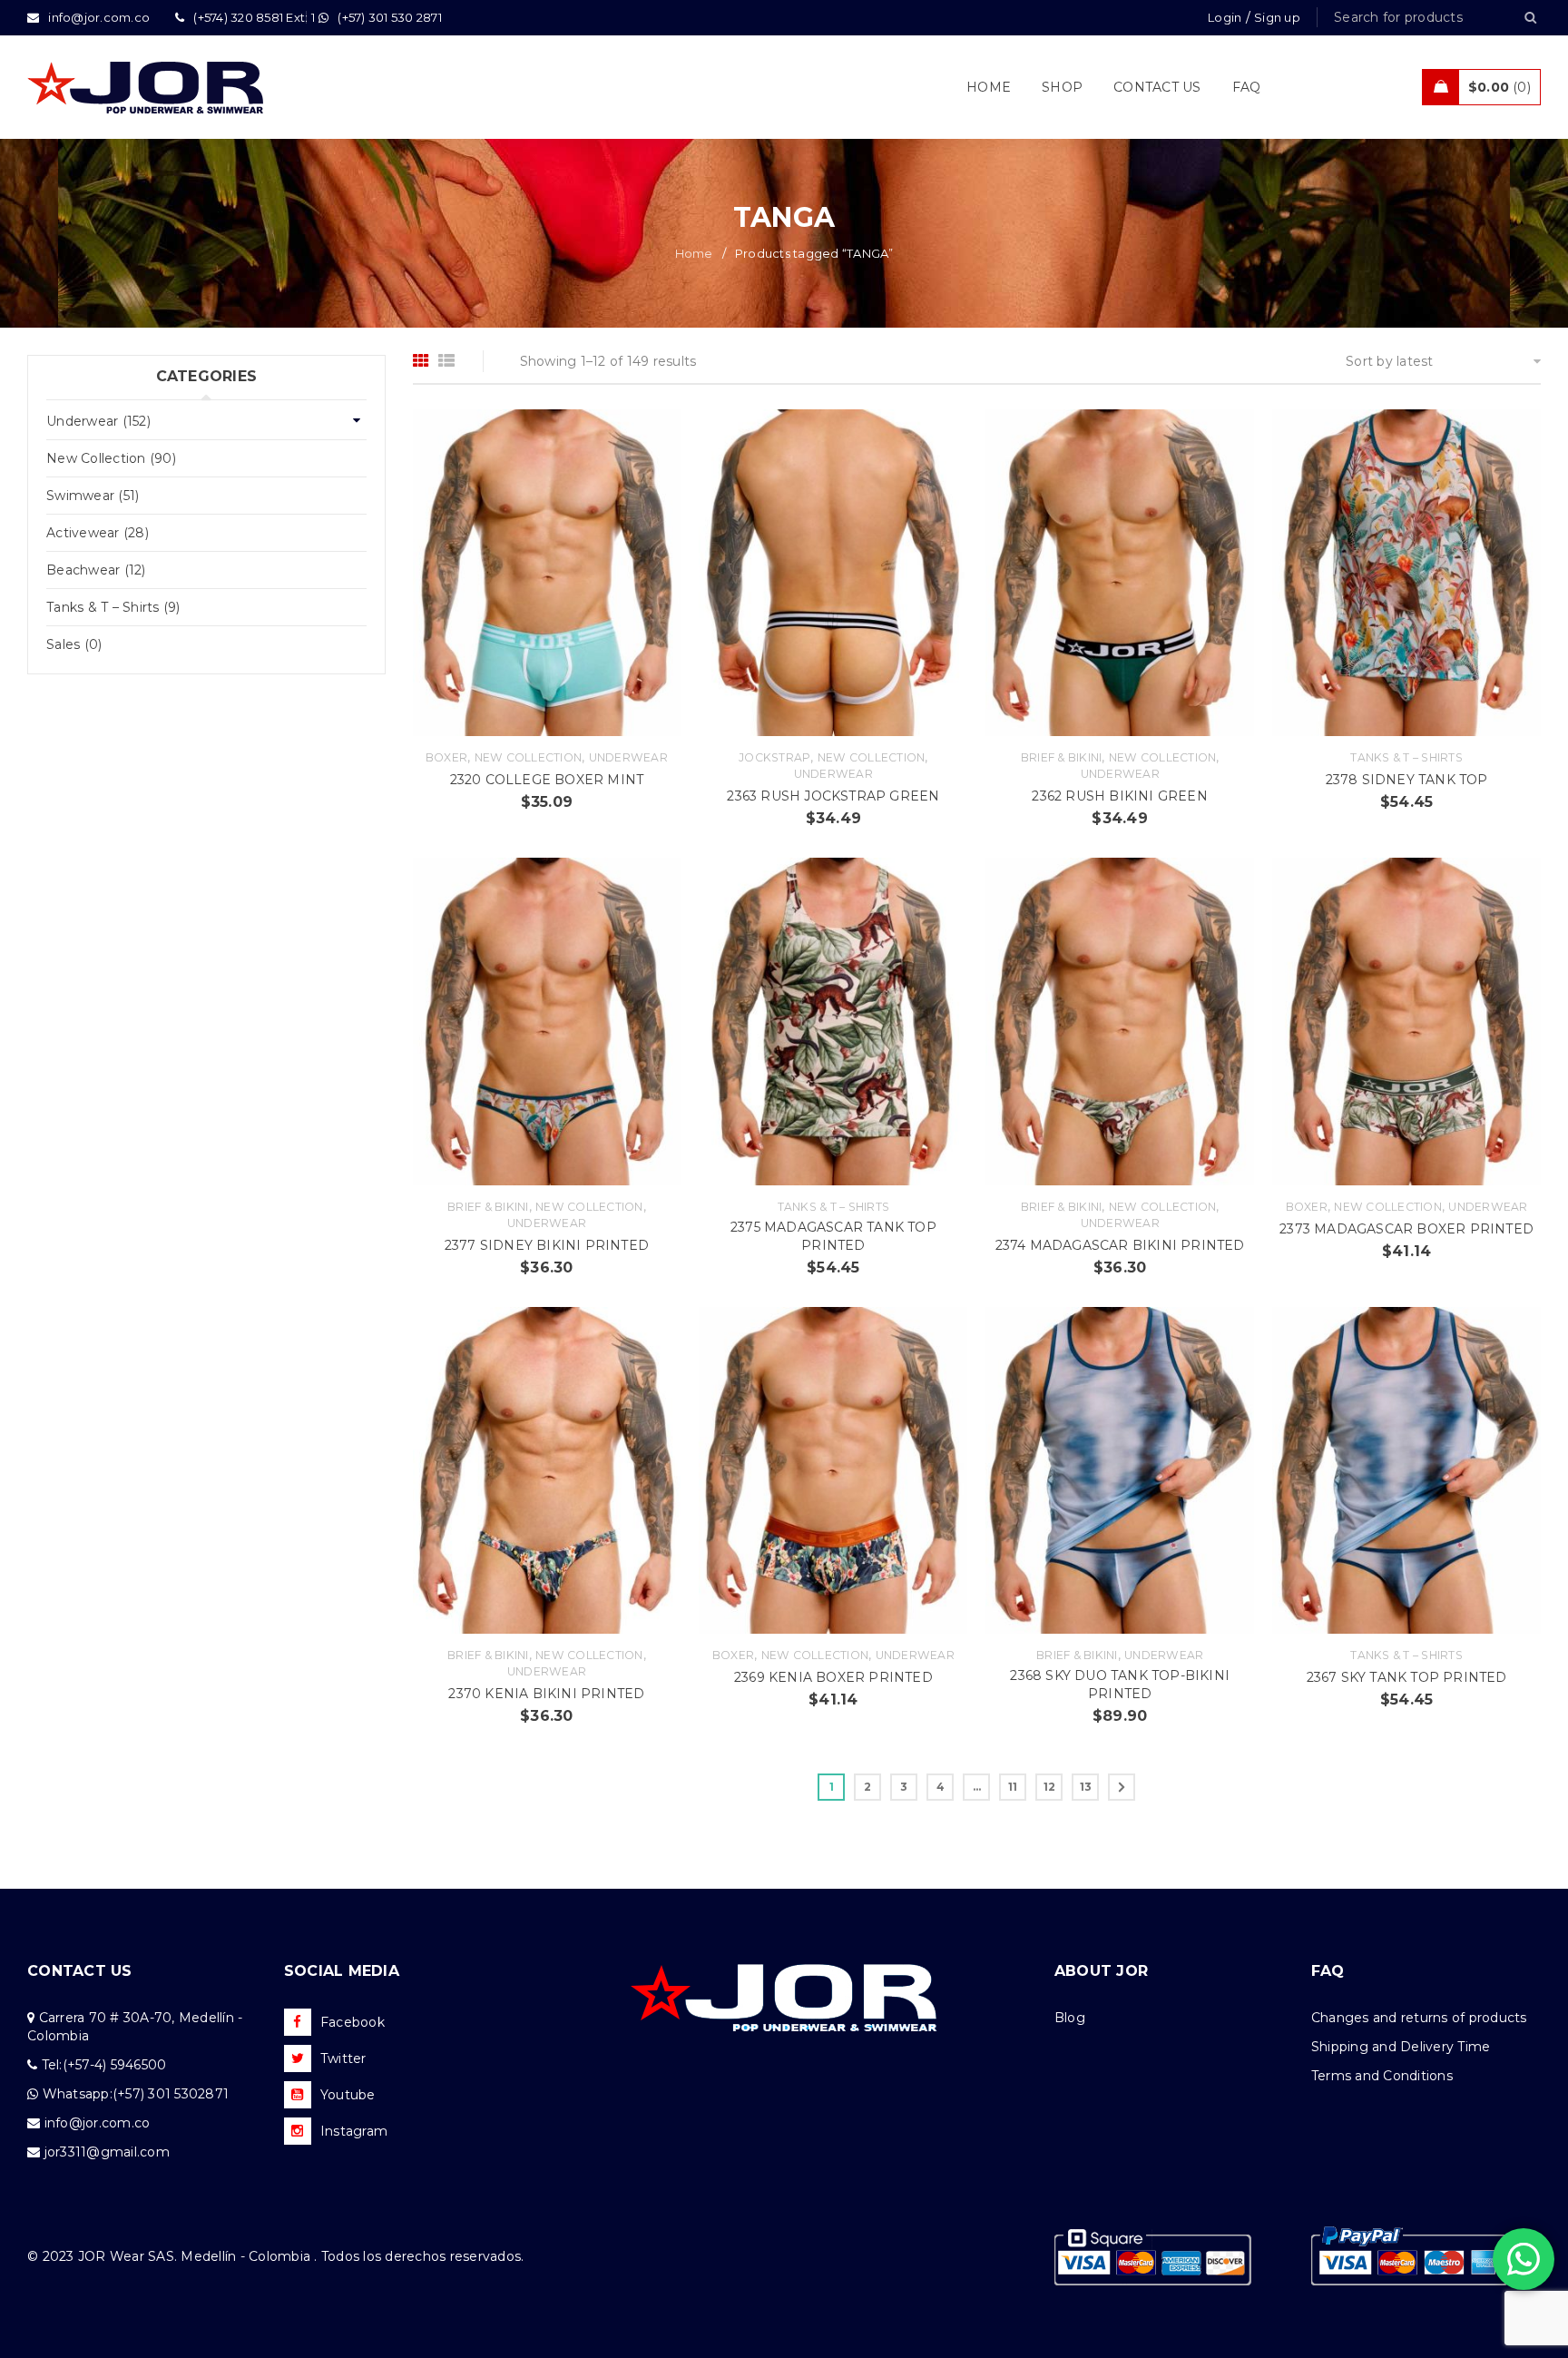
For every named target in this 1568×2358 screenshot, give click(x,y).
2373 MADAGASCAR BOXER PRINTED (1406, 1229)
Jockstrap (774, 757)
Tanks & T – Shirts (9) (113, 607)
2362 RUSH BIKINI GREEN (1119, 796)
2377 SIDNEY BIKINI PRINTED (547, 1245)
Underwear (628, 757)
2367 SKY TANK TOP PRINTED (1407, 1677)
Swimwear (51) (93, 496)
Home (694, 253)
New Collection (529, 757)
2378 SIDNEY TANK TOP (1407, 780)
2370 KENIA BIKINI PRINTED (546, 1694)
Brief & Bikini (1062, 757)
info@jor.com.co (98, 2123)
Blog (1070, 2018)
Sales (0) (74, 644)
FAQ (1328, 1971)
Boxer (446, 757)
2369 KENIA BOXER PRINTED (833, 1677)
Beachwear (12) (96, 570)
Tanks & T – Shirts (1406, 757)
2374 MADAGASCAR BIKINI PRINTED (1120, 1245)
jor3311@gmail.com (107, 2152)
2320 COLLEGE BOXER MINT (547, 780)
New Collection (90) (111, 458)
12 (1050, 1787)
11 (1013, 1787)
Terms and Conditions (1382, 2076)
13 (1086, 1787)
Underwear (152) (98, 421)
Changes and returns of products (1419, 2018)
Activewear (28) (98, 533)
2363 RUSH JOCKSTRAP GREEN (833, 796)
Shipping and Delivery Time (1401, 2047)
